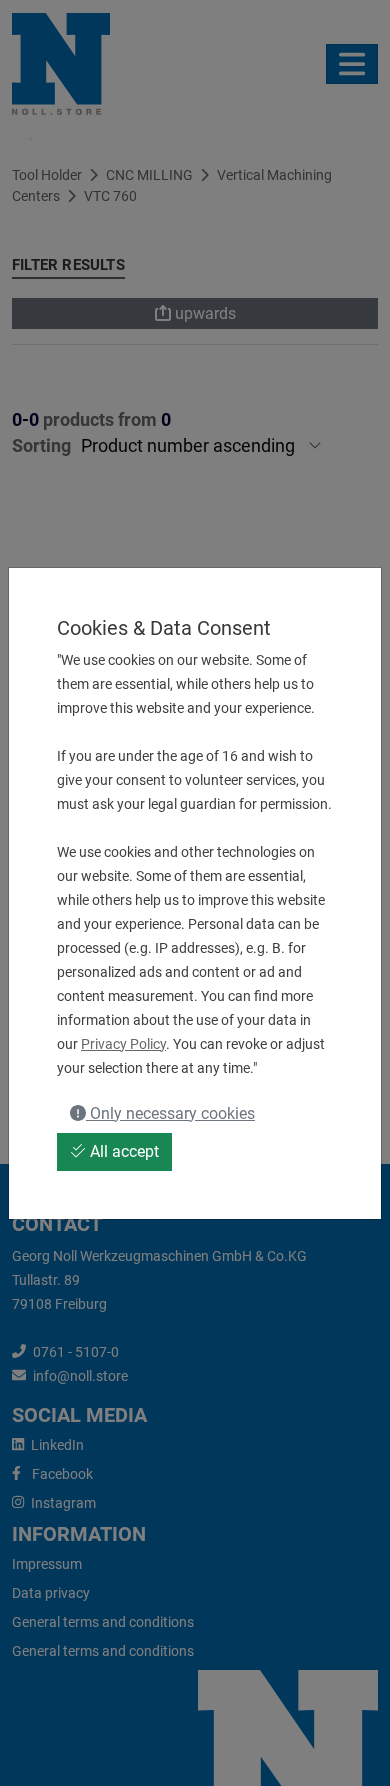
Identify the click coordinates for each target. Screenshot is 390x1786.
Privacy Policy (123, 1044)
